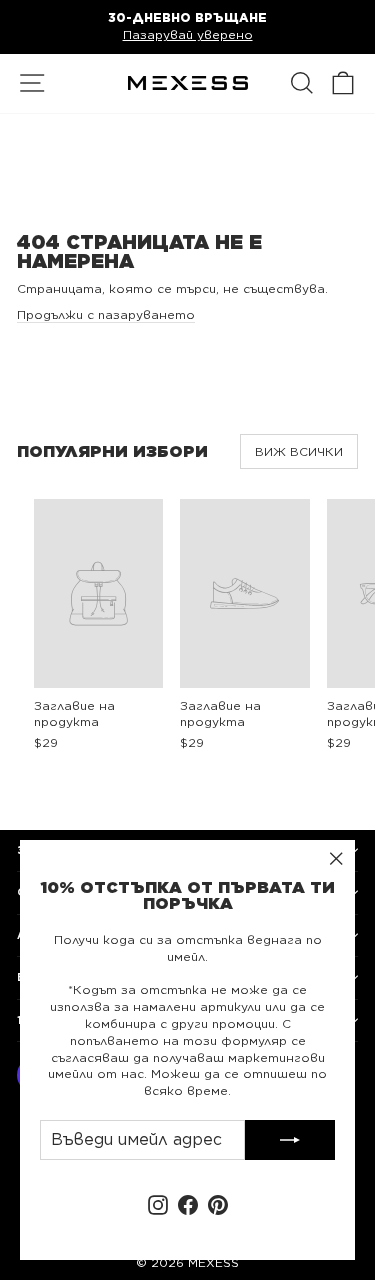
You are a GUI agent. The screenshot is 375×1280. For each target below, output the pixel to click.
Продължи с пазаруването (106, 314)
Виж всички (299, 451)
